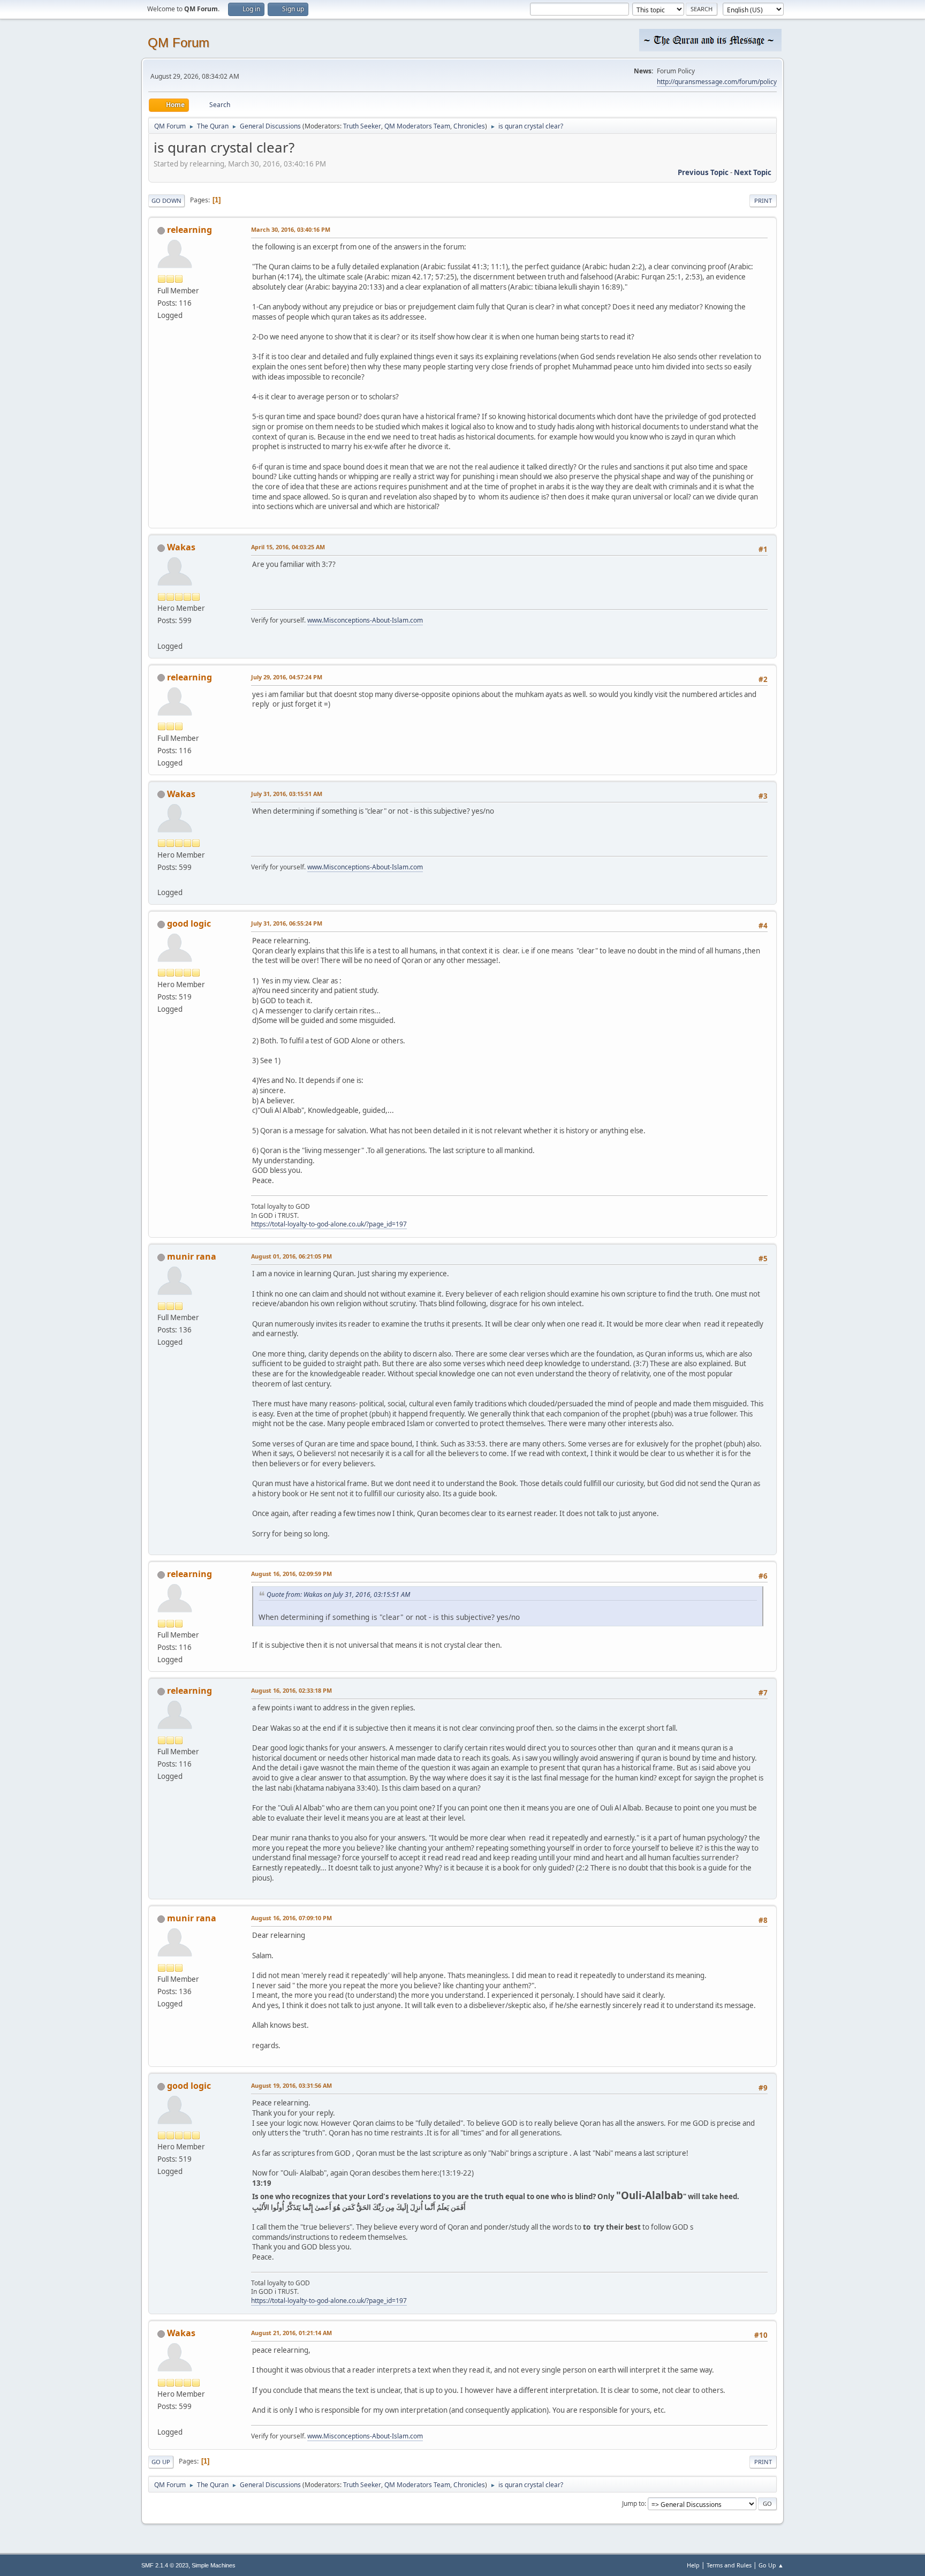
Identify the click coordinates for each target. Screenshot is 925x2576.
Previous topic (703, 172)
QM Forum (179, 43)
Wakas (181, 547)
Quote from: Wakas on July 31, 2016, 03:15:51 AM (338, 1594)
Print (763, 200)
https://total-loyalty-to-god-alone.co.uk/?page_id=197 (329, 1224)
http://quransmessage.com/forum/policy (717, 82)
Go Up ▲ (771, 2565)
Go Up (161, 2462)
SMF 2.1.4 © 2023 (165, 2565)
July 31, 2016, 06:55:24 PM (287, 923)
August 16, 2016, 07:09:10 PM (291, 1918)
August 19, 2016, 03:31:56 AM (291, 2085)
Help (693, 2565)
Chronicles (469, 126)
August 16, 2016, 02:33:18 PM (291, 1690)
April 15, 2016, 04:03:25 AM (288, 547)
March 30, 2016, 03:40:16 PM (291, 229)
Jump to (633, 2503)
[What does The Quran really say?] (162, 633)
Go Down (166, 200)
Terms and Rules (729, 2565)
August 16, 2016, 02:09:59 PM (291, 1574)
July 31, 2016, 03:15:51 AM (287, 794)
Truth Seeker (362, 126)
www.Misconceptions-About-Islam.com (365, 620)
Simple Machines (214, 2565)
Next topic (753, 172)
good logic (189, 923)
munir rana (192, 1256)
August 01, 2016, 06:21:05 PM (291, 1256)
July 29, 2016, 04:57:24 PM (287, 677)
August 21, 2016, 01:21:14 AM (291, 2333)
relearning (189, 230)
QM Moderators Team (417, 126)
